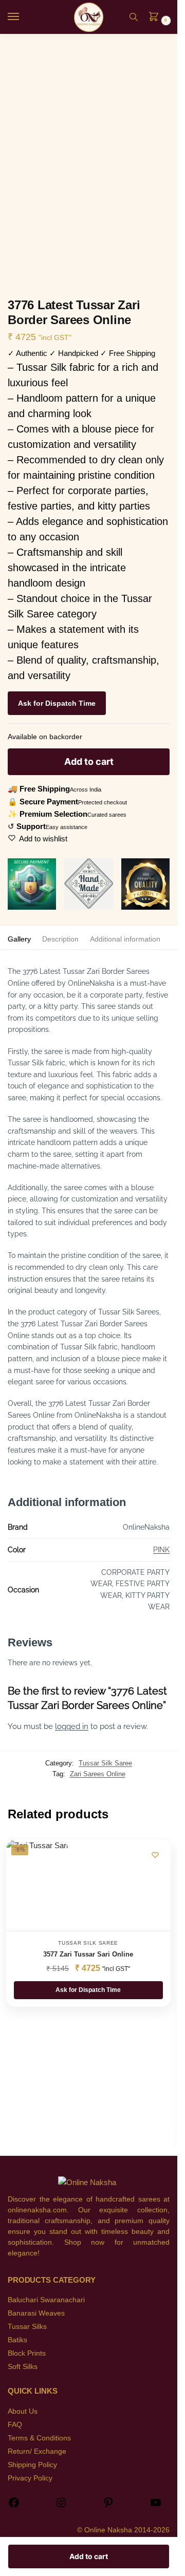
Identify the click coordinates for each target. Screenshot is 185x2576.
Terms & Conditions (39, 2438)
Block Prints (27, 2353)
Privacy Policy (30, 2478)
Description (60, 939)
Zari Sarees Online (98, 1774)
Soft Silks (23, 2366)
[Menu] (23, 17)
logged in (72, 1726)
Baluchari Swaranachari (46, 2300)
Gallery (19, 939)
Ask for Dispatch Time (57, 703)
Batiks (17, 2340)
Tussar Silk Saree (105, 1763)
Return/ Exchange (37, 2451)
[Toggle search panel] (134, 17)
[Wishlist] (155, 1855)
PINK (161, 1550)
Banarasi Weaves (36, 2313)
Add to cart (89, 761)
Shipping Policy (32, 2465)
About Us (23, 2411)
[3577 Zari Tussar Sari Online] (37, 1886)
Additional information (125, 939)
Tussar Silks (27, 2326)
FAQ (15, 2424)
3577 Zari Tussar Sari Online (88, 1954)
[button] (157, 17)
